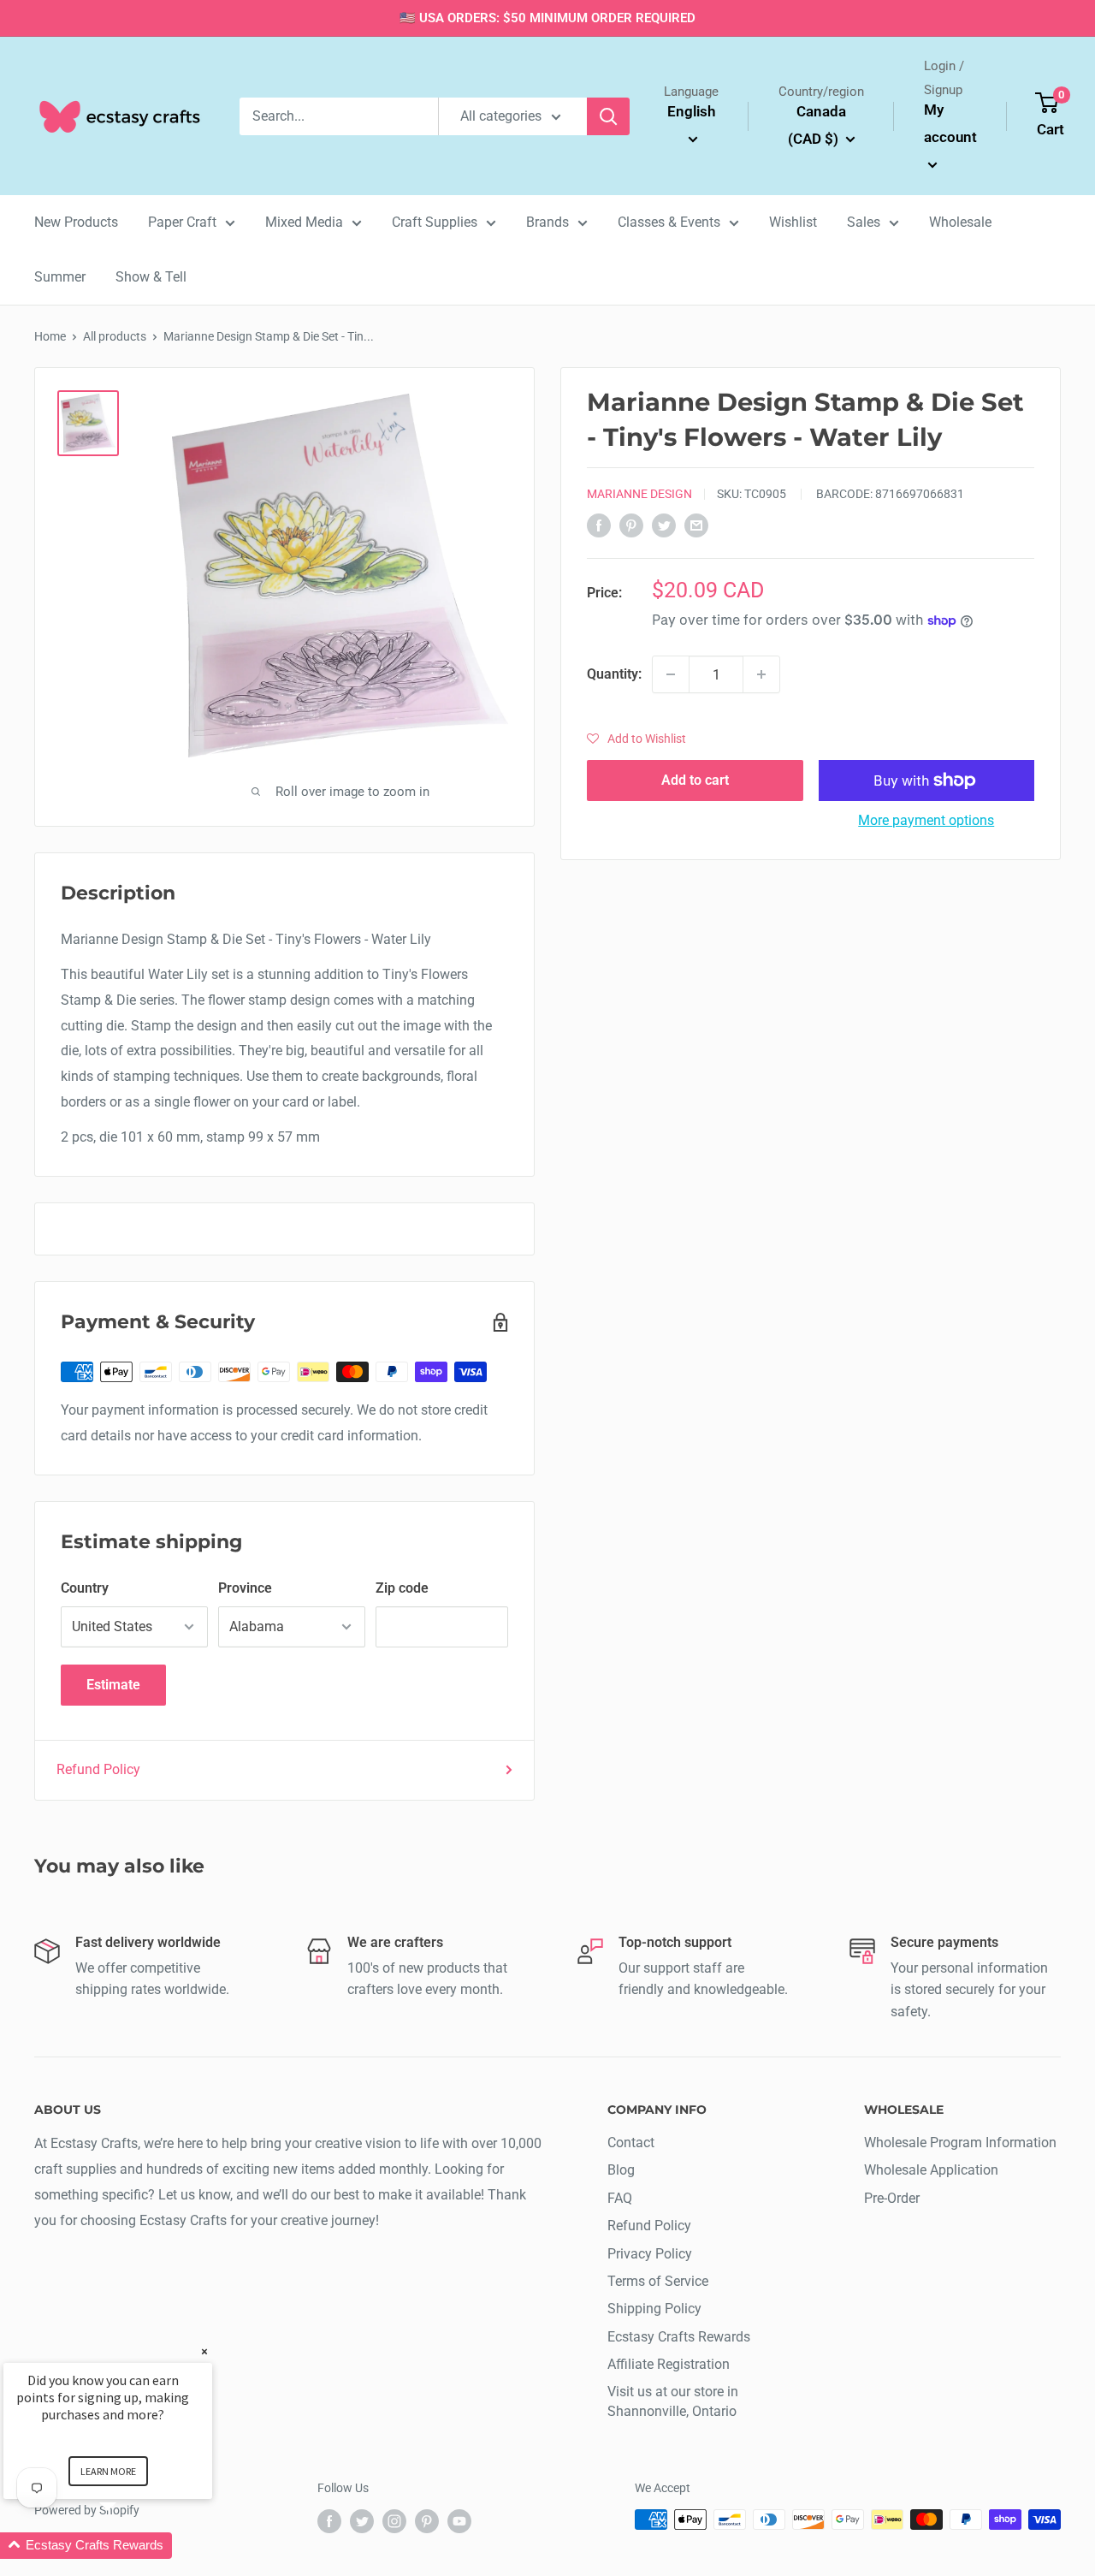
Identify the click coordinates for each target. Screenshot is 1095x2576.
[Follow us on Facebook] (329, 2521)
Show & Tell (151, 277)
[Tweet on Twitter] (664, 525)
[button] (636, 739)
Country (85, 1588)
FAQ (620, 2198)
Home (50, 336)
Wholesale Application (931, 2170)
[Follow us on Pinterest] (427, 2521)
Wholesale (960, 222)
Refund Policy (98, 1769)
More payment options (926, 820)
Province (245, 1588)
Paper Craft (182, 222)
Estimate (113, 1685)
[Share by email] (696, 525)
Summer (60, 277)
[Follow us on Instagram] (394, 2521)
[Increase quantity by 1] (761, 674)
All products (115, 336)
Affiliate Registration (669, 2364)
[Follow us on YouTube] (459, 2521)
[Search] (608, 116)
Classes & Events (669, 222)
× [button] (204, 2351)
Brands (547, 222)
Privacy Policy (650, 2254)
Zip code (402, 1588)
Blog (621, 2170)
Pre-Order (892, 2198)
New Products (76, 222)
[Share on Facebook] (599, 525)
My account (950, 123)
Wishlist (793, 222)
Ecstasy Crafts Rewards (679, 2337)
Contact (631, 2143)
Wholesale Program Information (960, 2143)
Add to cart (695, 780)
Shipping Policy (654, 2309)
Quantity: (614, 675)
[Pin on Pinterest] (631, 525)
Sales (864, 222)
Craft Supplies (435, 222)
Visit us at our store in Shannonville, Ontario (673, 2401)
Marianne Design (639, 494)
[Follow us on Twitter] (362, 2521)
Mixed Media (304, 222)
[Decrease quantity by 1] (671, 674)
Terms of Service (658, 2281)
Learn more (108, 2471)
